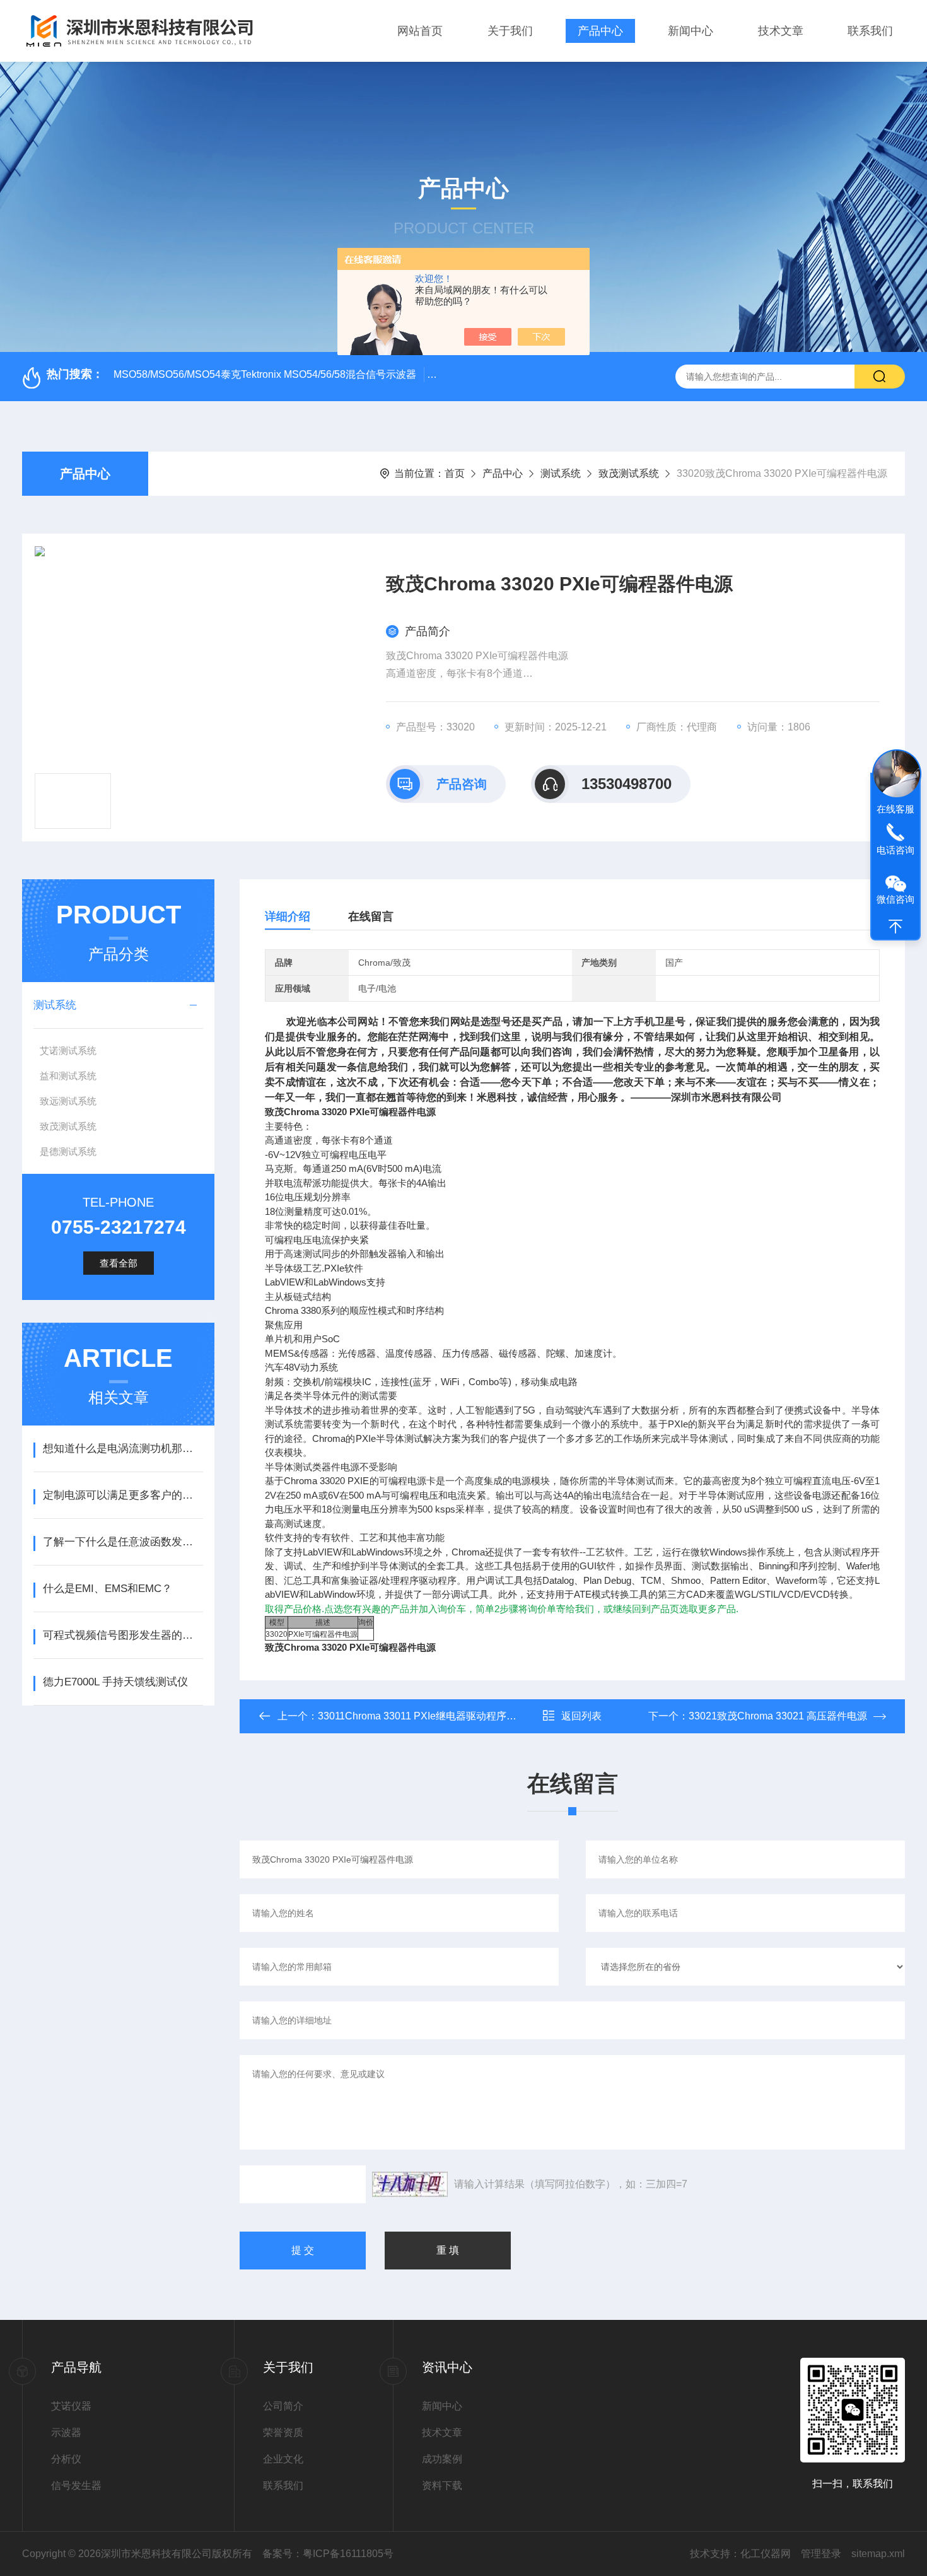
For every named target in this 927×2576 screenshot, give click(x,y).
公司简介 (283, 2406)
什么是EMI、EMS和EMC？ (108, 1589)
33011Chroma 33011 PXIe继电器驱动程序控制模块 (432, 1716)
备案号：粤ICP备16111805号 (328, 2554)
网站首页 (420, 31)
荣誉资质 (283, 2433)
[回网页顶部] (895, 927)
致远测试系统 (68, 1101)
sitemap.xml (878, 2554)
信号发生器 (76, 2485)
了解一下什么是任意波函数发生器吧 (123, 1542)
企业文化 (283, 2459)
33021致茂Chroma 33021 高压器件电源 (778, 1716)
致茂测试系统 (629, 473)
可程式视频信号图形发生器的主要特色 (123, 1635)
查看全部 (119, 1263)
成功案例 (442, 2459)
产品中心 (600, 31)
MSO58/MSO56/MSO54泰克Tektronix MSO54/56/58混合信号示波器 (265, 374)
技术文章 (781, 31)
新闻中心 (691, 31)
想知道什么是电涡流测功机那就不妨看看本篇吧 (123, 1449)
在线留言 (371, 916)
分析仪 (66, 2459)
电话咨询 (895, 851)
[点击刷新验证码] (410, 2184)
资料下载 (442, 2485)
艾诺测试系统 (68, 1051)
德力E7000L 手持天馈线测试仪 (115, 1682)
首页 (455, 473)
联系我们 (870, 31)
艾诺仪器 (71, 2406)
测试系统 (561, 473)
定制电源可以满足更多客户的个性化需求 (123, 1495)
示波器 (66, 2433)
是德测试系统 (68, 1151)
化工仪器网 (766, 2554)
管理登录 (821, 2554)
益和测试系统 (68, 1076)
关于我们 (510, 31)
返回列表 (581, 1716)
